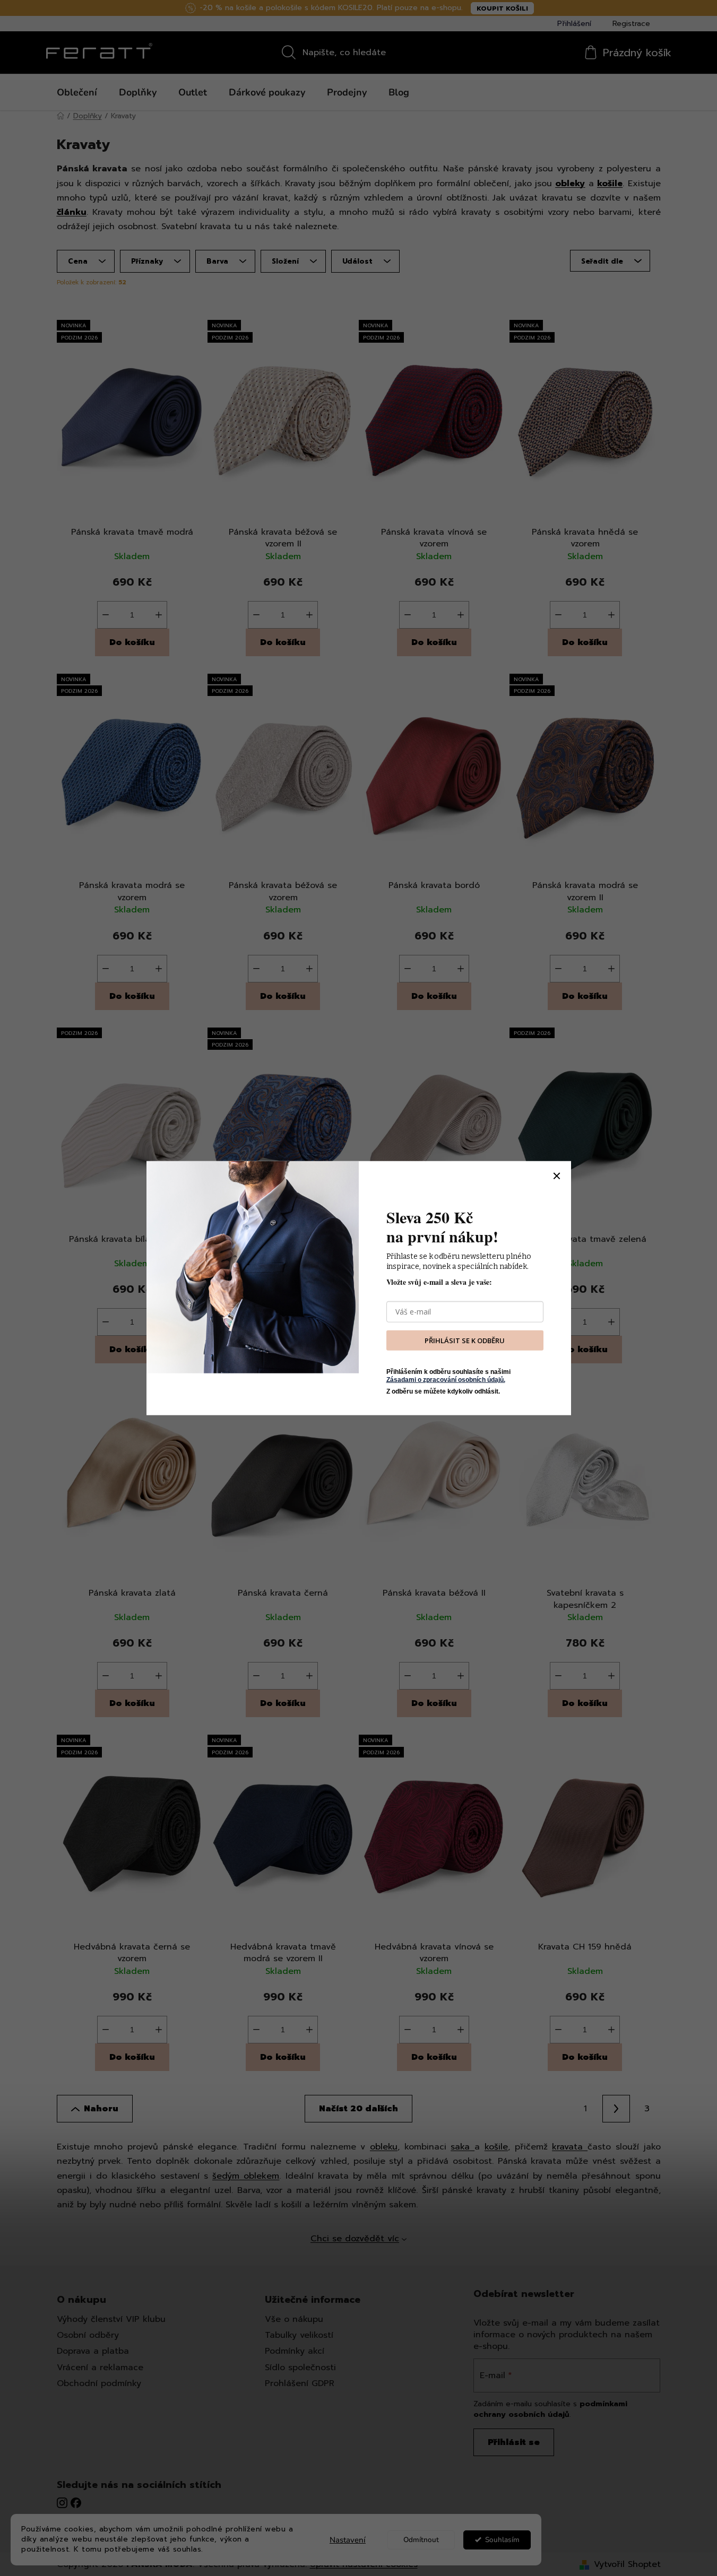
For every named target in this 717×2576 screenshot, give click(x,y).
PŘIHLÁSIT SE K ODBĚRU (465, 1340)
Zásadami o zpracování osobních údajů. (446, 1379)
